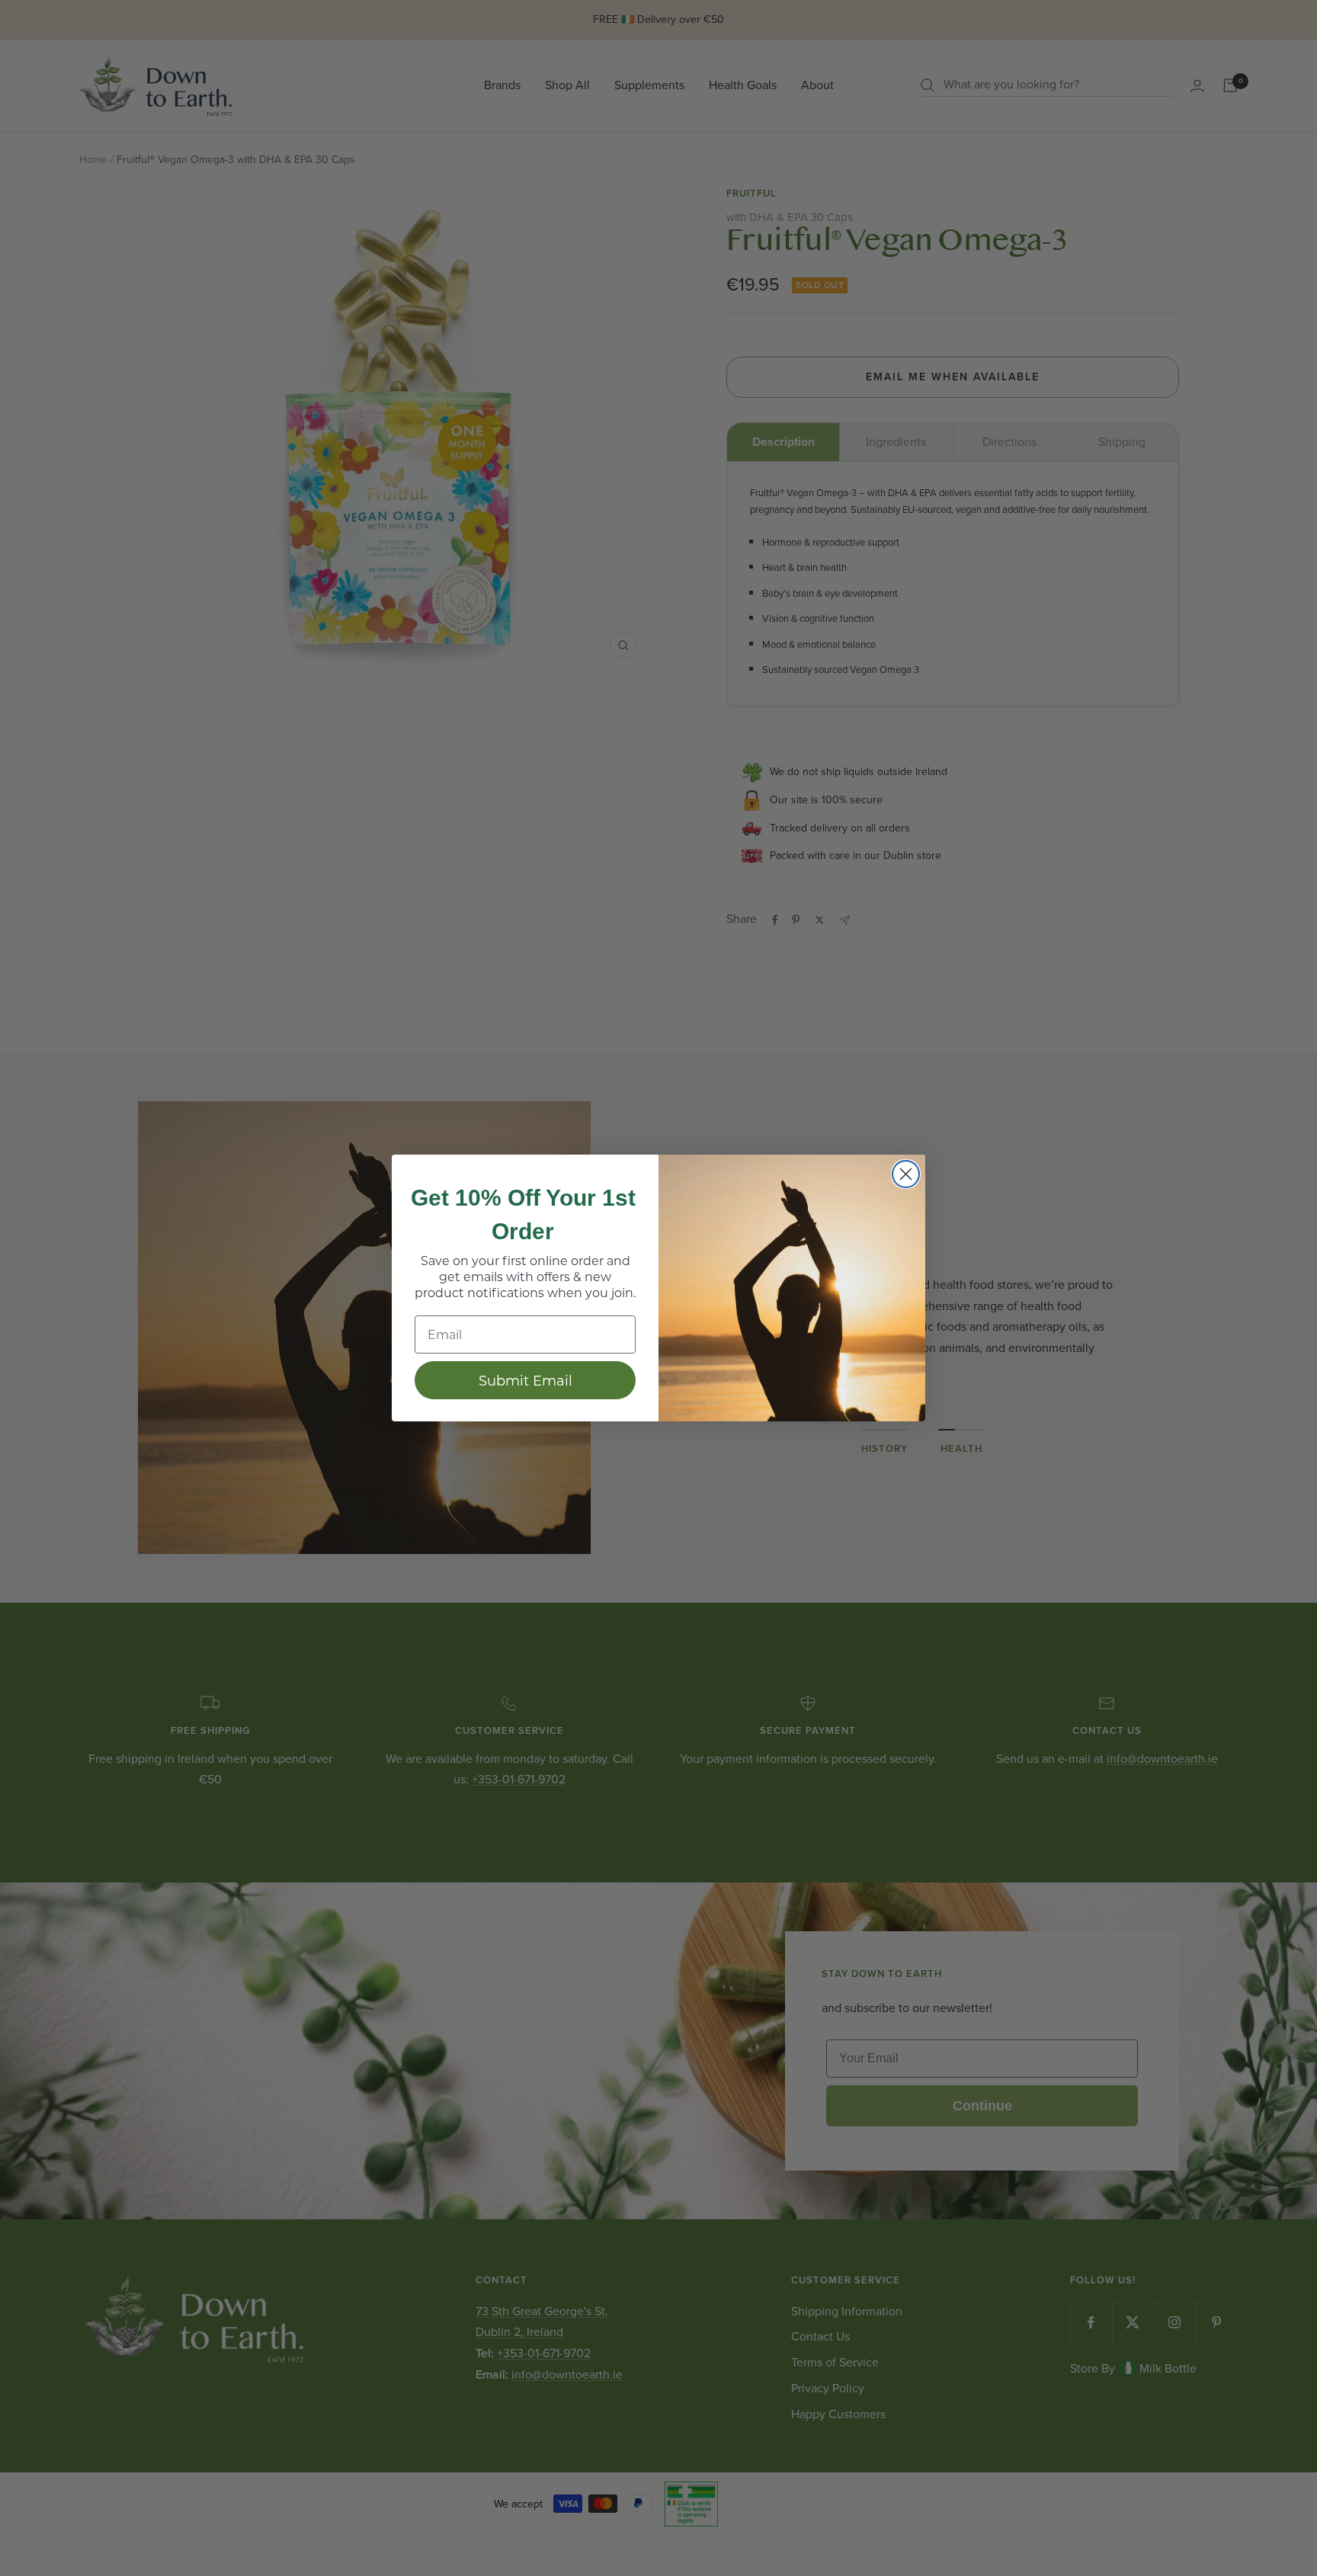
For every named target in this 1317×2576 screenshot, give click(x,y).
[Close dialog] (906, 1174)
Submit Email (526, 1380)
